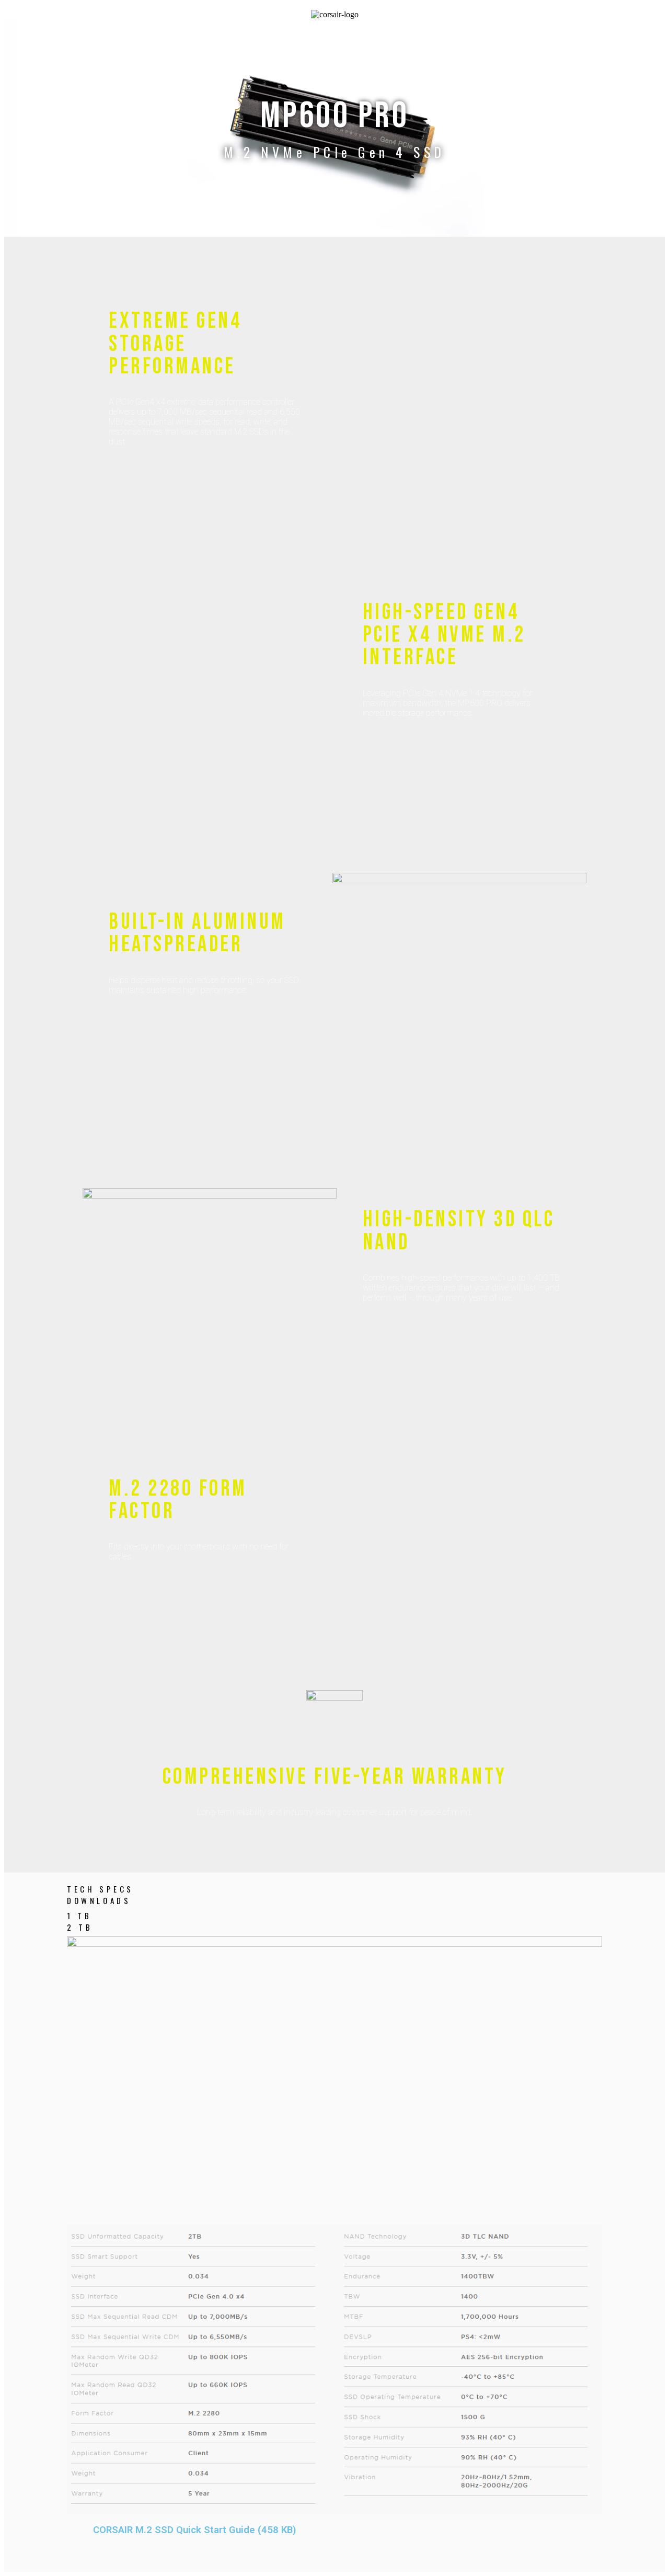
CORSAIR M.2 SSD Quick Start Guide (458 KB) (195, 2530)
